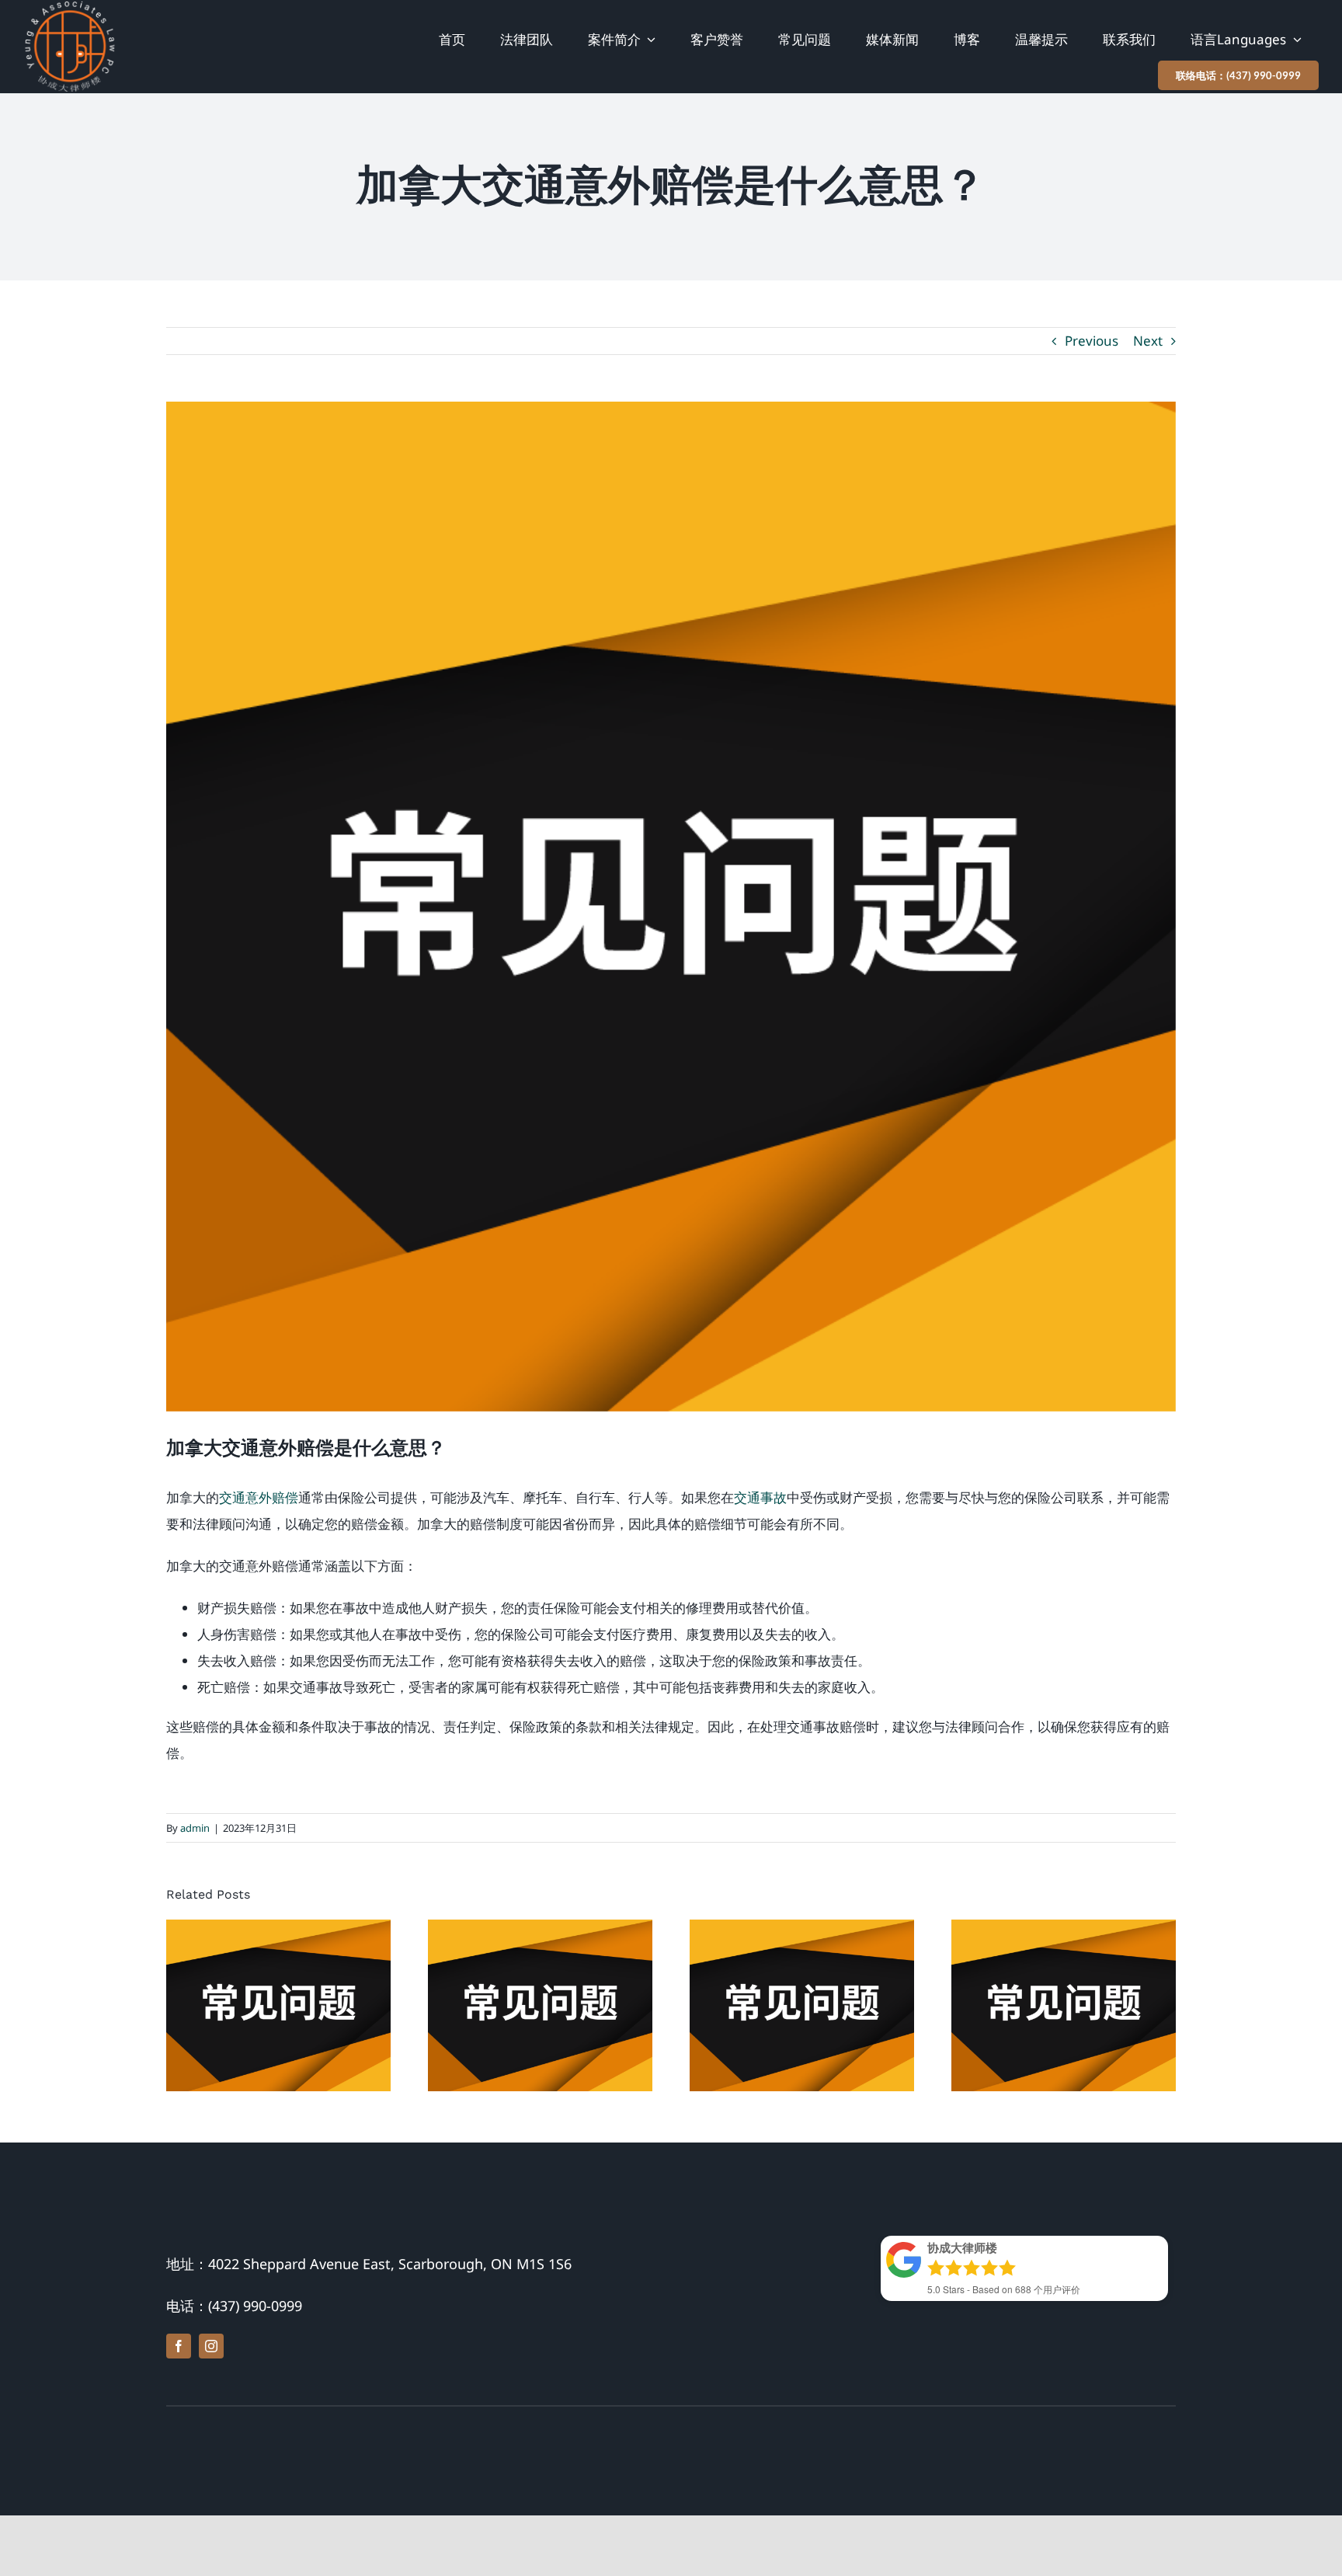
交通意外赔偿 (259, 1497)
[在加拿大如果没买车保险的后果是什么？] (540, 2005)
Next (1148, 341)
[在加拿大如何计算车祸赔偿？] (278, 2005)
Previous (1092, 341)
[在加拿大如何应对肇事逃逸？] (1064, 2005)
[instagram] (211, 2346)
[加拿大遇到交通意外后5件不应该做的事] (802, 2005)
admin (195, 1828)
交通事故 (760, 1497)
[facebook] (179, 2346)
